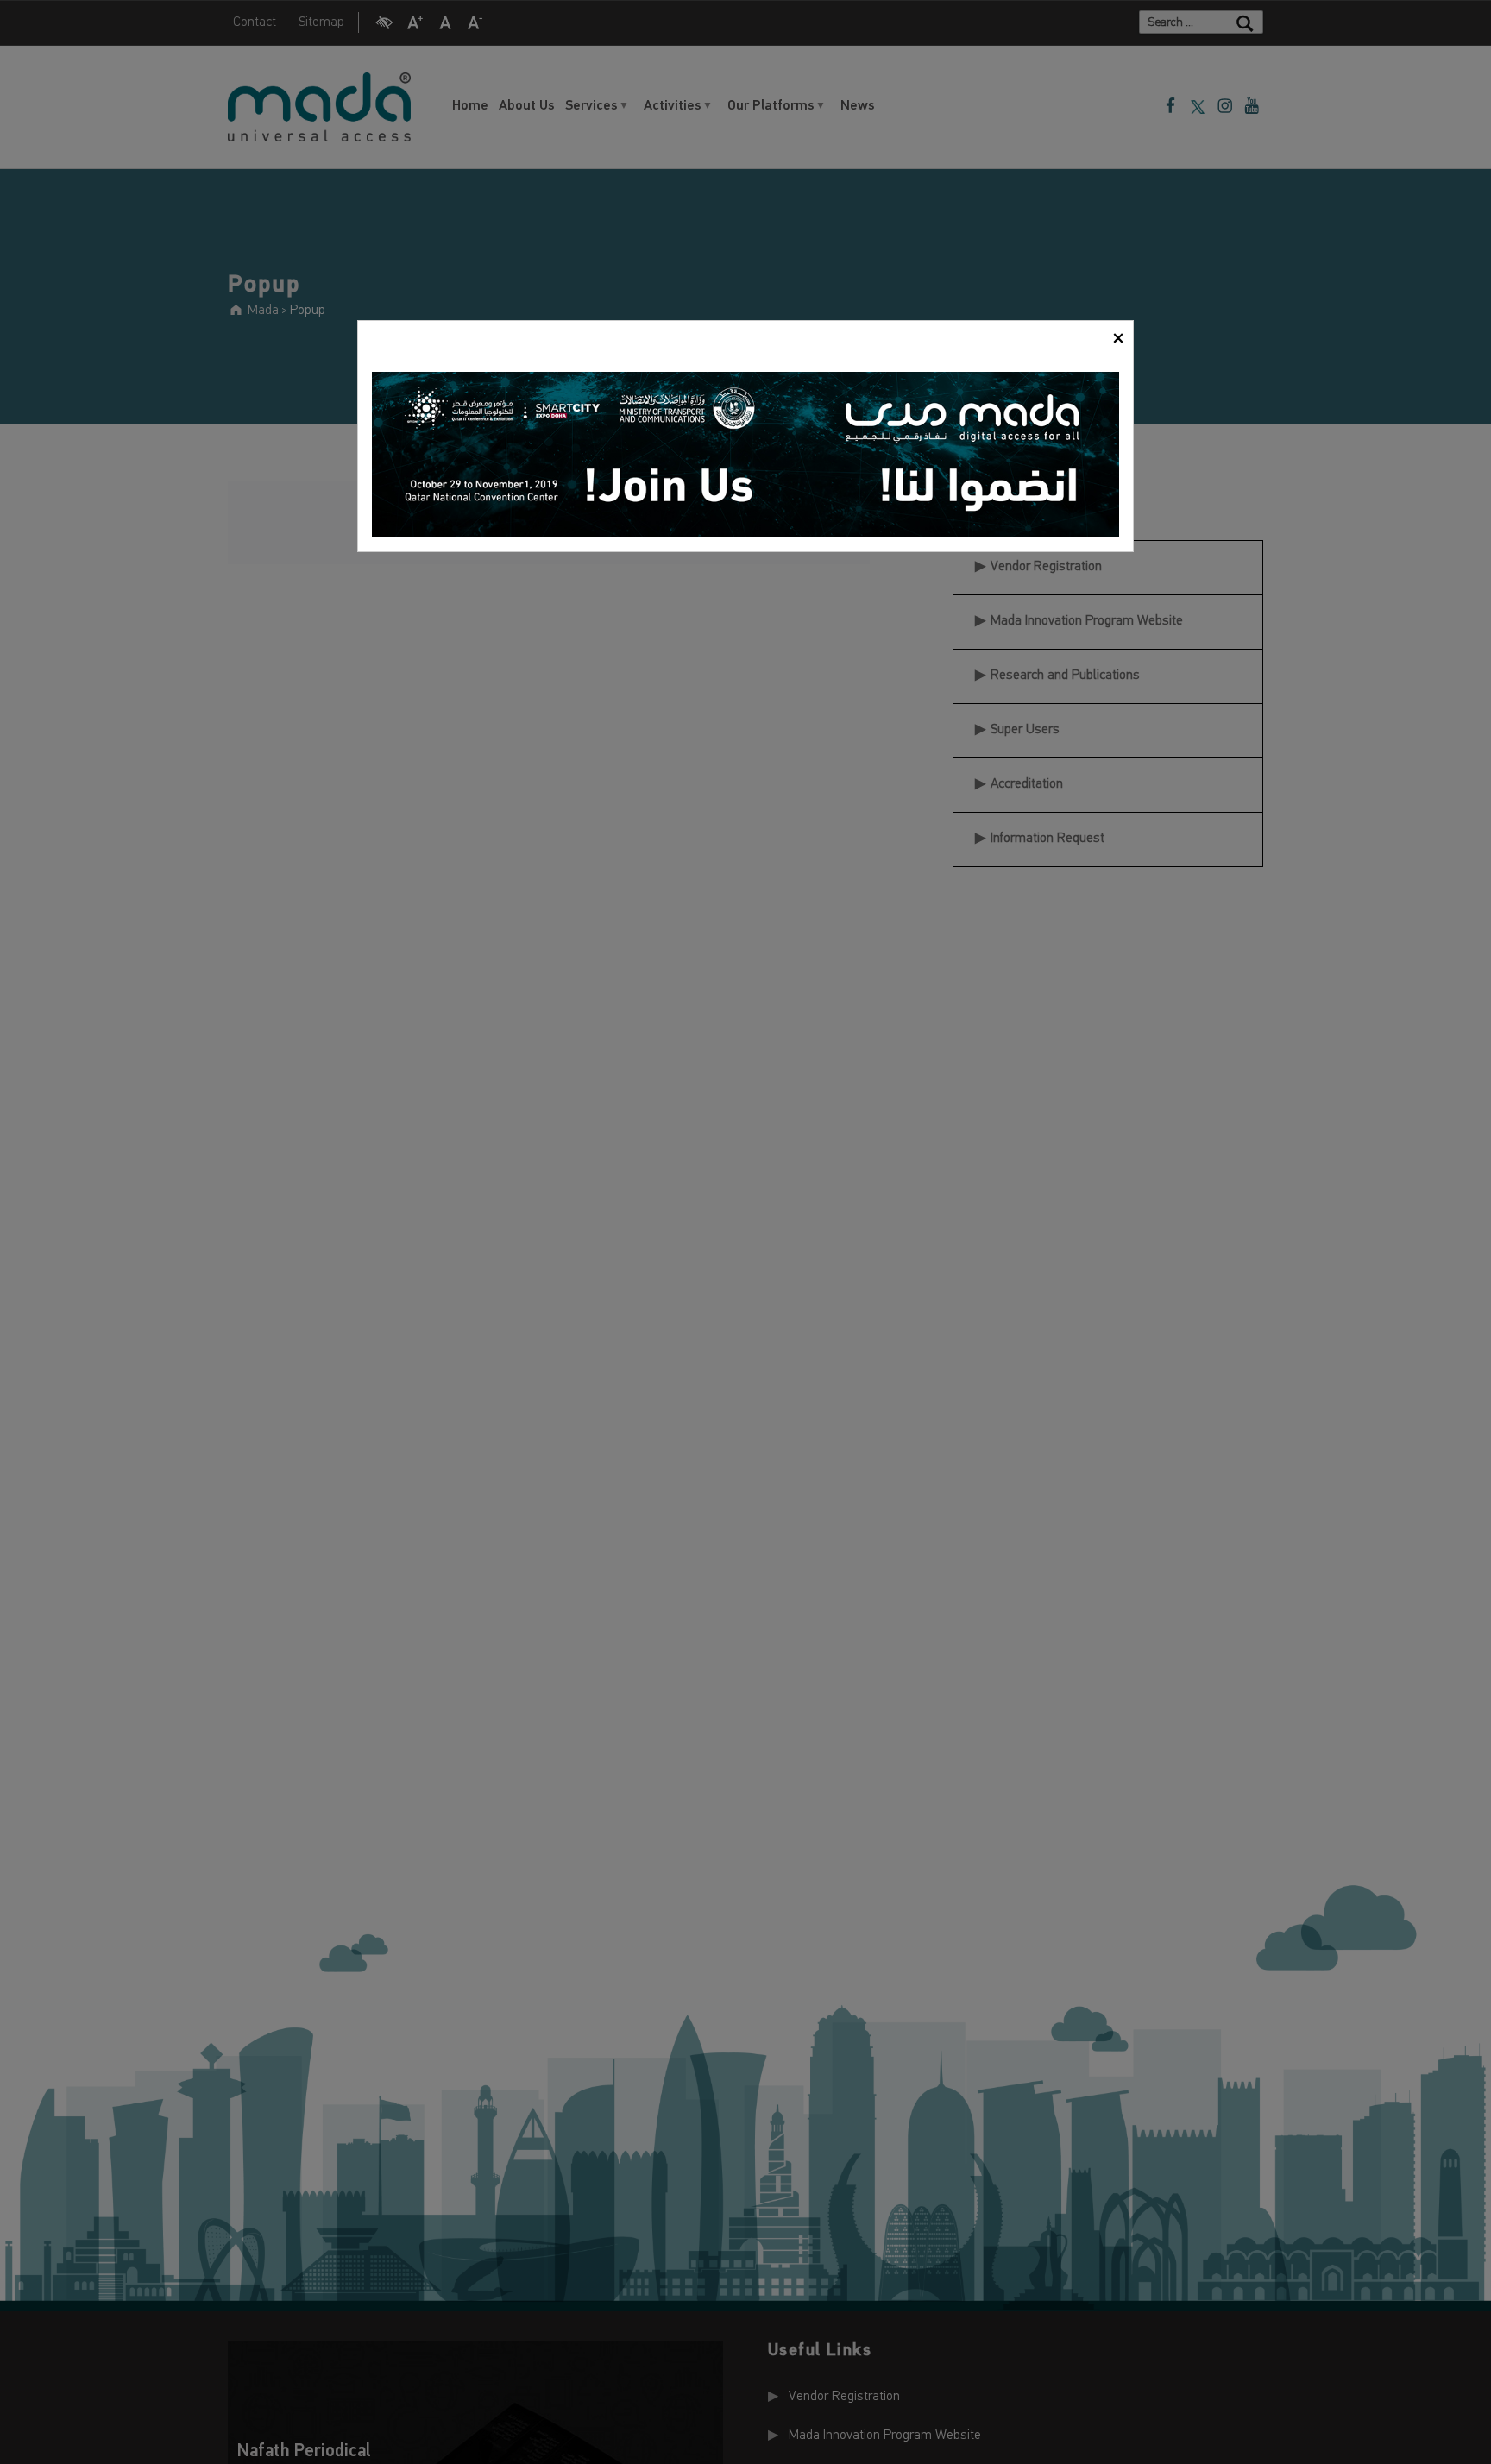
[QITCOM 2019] (745, 455)
